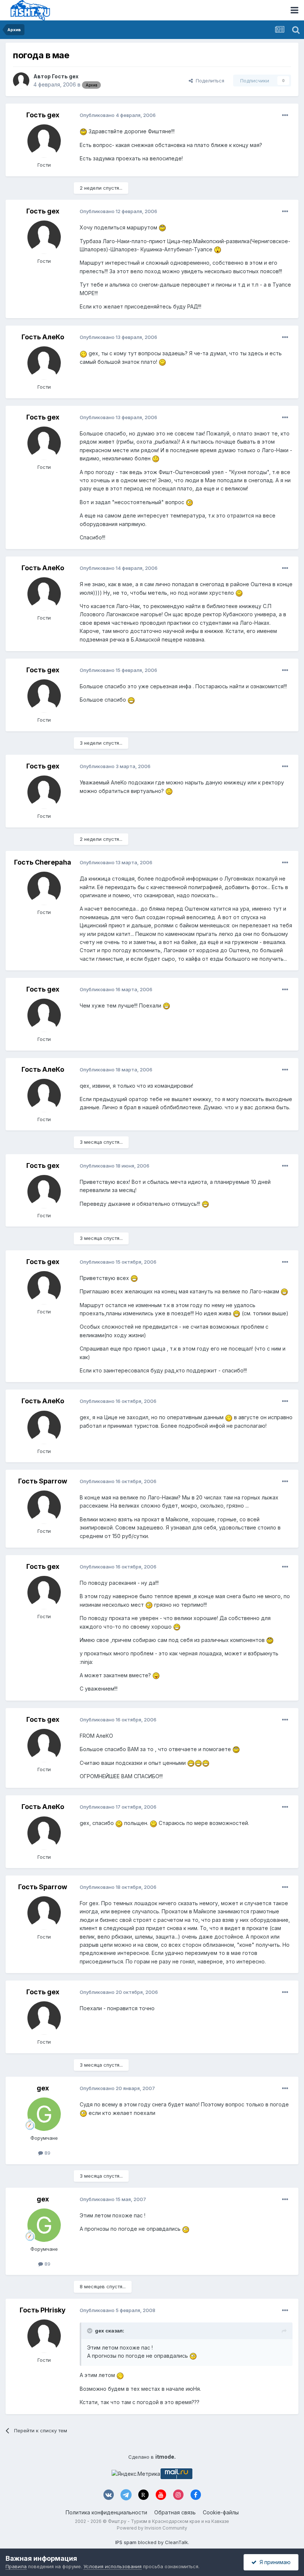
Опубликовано (118, 115)
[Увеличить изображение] (83, 131)
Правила (16, 2566)
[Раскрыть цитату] (90, 2331)
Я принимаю (274, 2562)
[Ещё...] (285, 115)
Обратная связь (175, 2512)
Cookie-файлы (221, 2512)
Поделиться (209, 81)
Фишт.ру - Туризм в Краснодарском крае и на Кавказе (168, 2521)
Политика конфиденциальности (106, 2512)
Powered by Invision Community (152, 2528)
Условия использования (113, 2566)
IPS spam (126, 2542)
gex (43, 2088)
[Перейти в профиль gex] (44, 2114)
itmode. (166, 2457)
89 (47, 2153)
